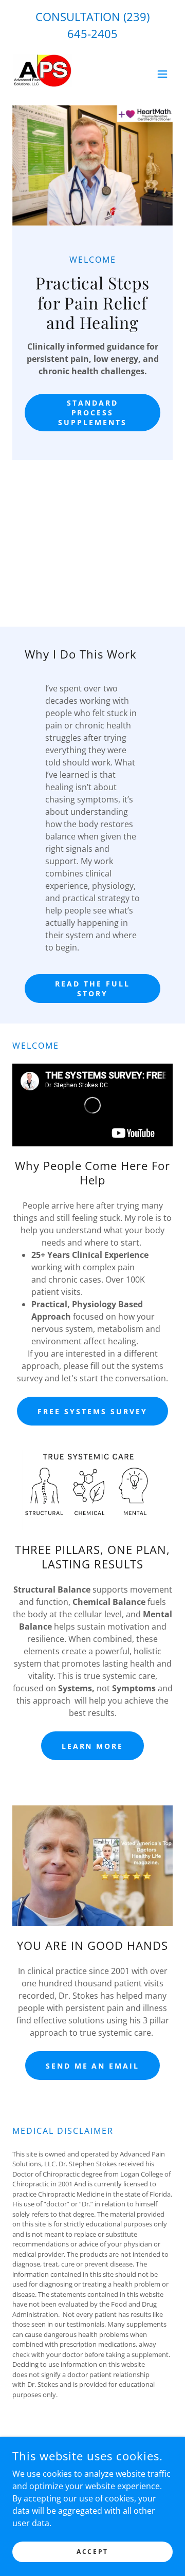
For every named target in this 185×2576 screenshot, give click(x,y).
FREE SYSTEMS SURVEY (92, 1411)
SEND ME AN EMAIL (93, 2066)
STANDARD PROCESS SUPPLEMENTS (92, 413)
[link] (42, 74)
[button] (162, 74)
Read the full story (92, 989)
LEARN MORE (93, 1746)
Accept (92, 2552)
